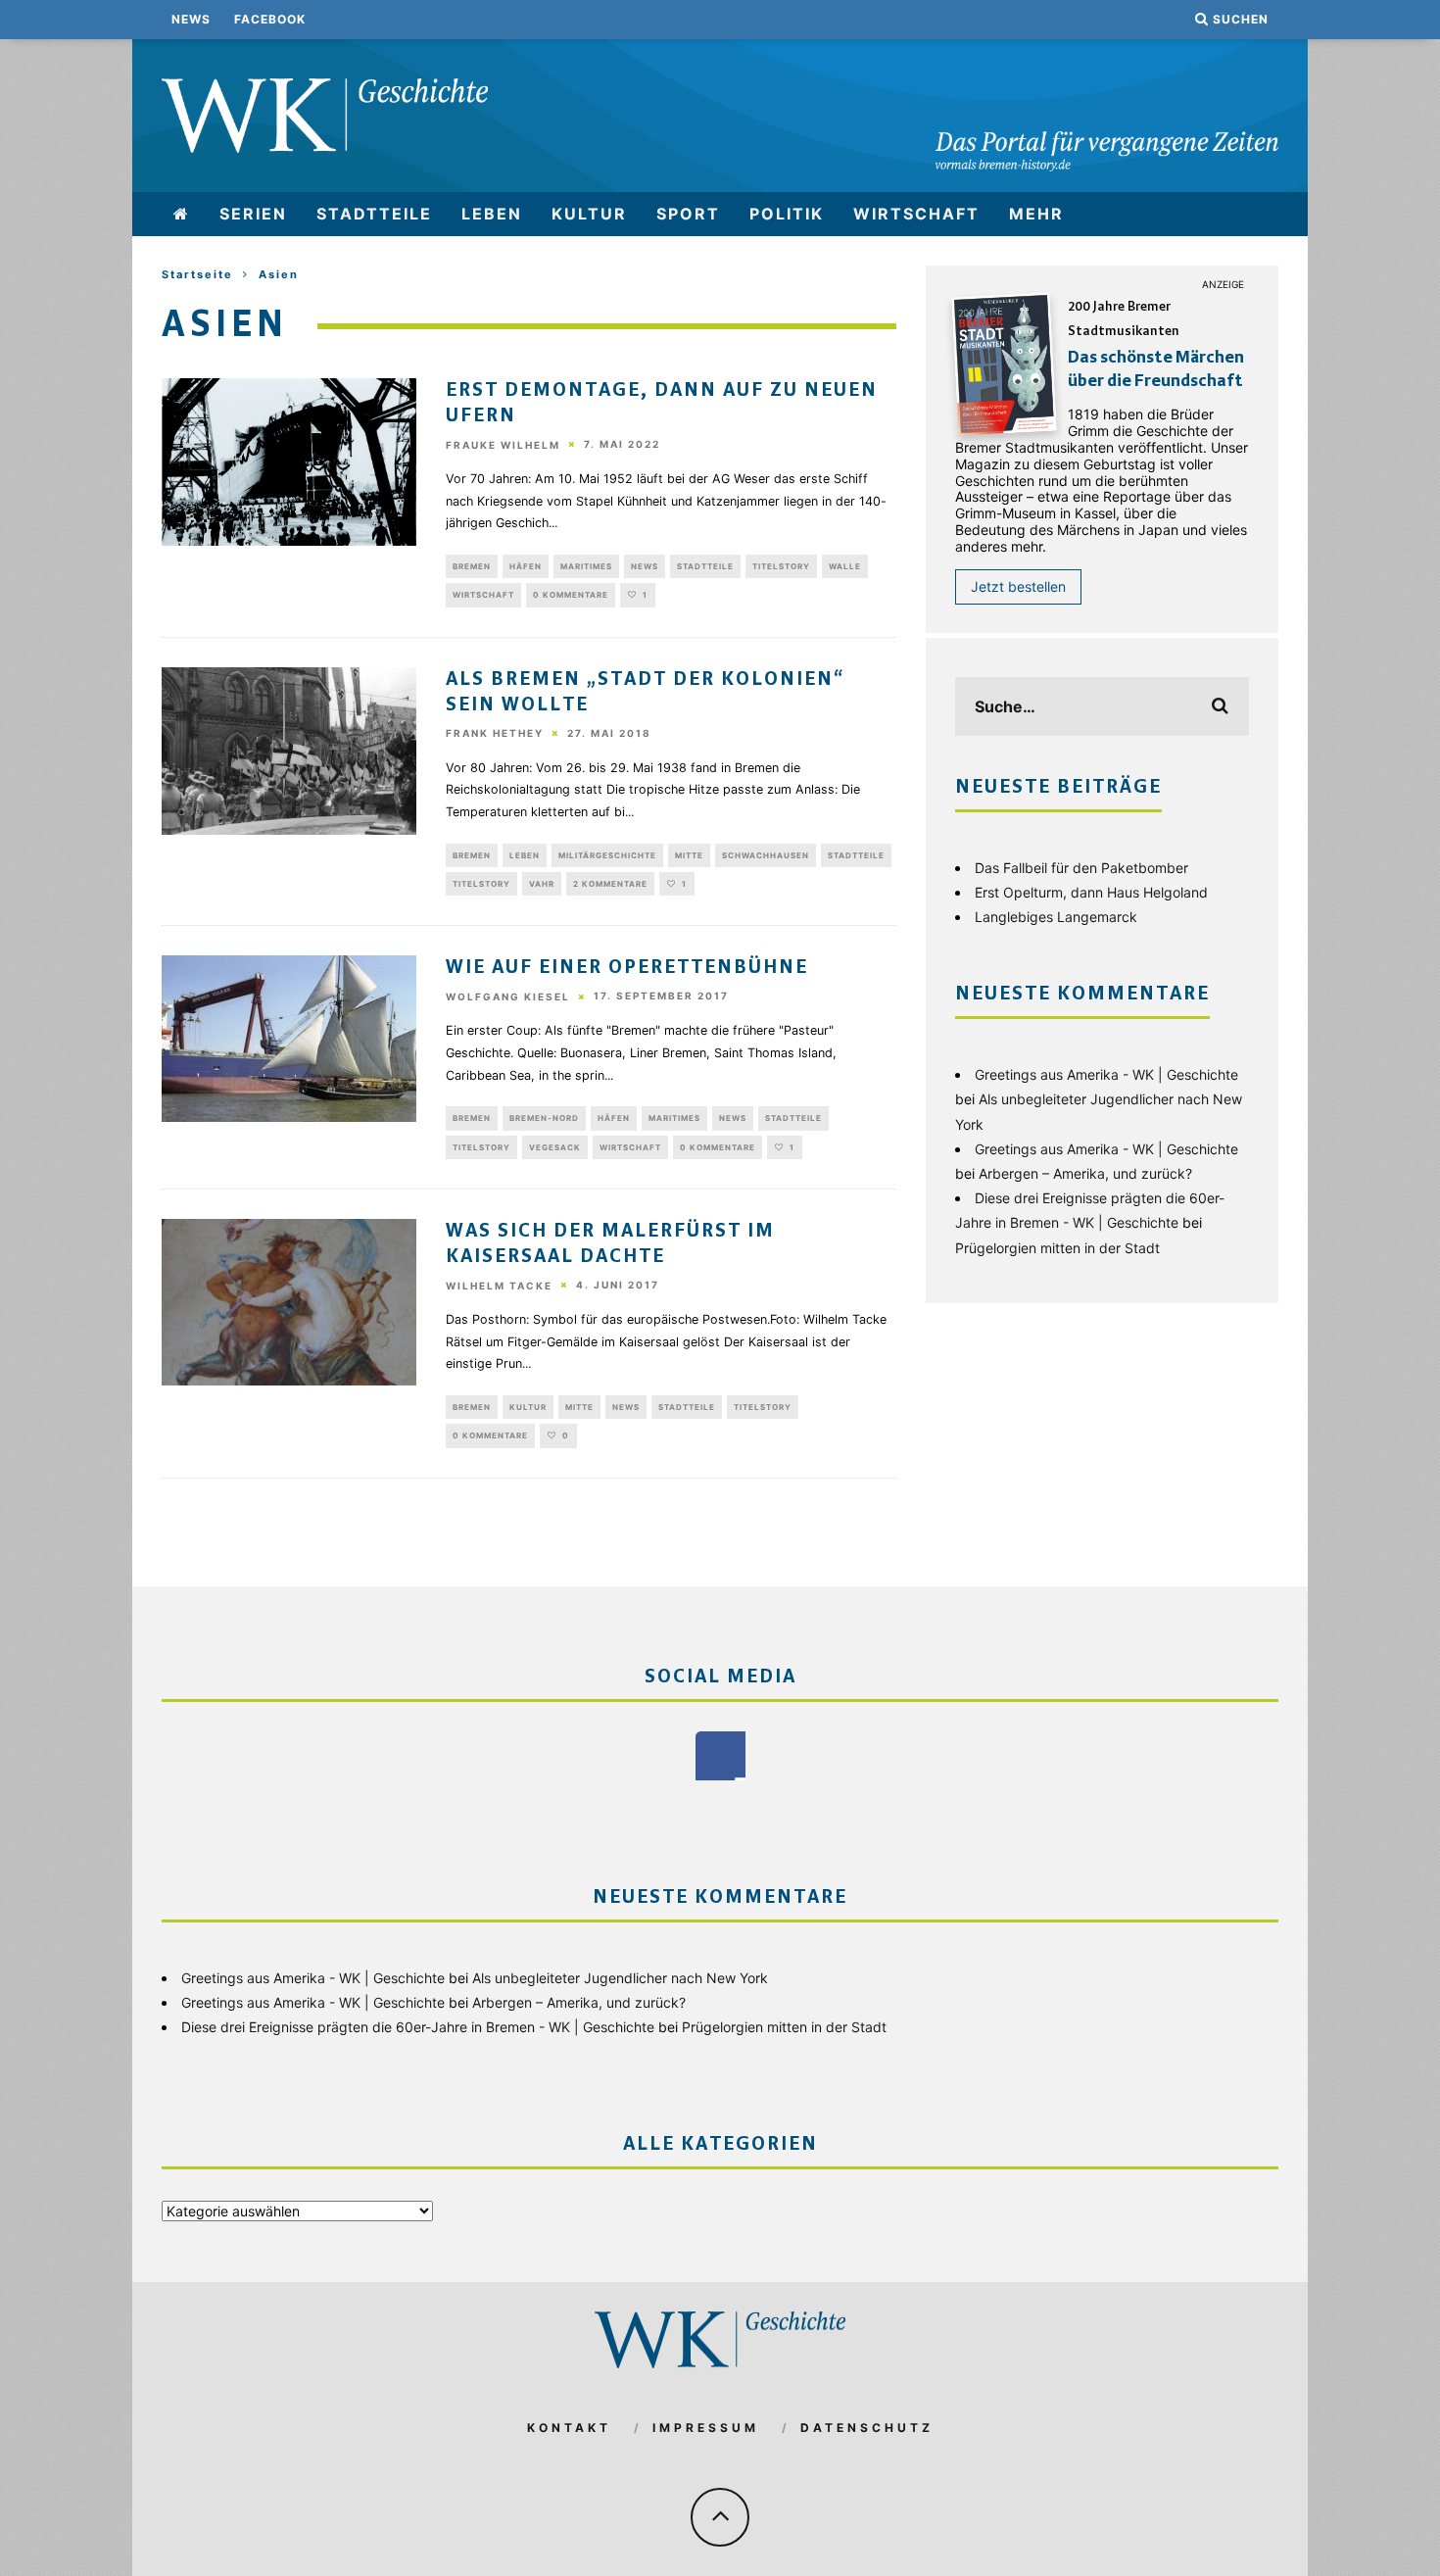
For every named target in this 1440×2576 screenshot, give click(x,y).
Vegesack (555, 1147)
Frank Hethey (495, 734)
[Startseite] (182, 214)
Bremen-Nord (544, 1118)
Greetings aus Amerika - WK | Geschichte (1106, 1074)
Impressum (706, 2428)
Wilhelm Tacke (499, 1286)
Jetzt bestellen (1018, 586)
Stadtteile (374, 214)
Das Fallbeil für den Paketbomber (1081, 868)
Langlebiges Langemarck (1056, 917)
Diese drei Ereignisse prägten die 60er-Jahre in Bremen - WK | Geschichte (418, 2027)
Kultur (589, 214)
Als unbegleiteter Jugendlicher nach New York (620, 1978)
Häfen (526, 566)
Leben (492, 214)
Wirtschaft (916, 214)
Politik (787, 214)
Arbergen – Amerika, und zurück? (1085, 1173)
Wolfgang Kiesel (508, 996)
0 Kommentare (571, 595)
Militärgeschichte (607, 855)
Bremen (472, 566)
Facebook (270, 19)
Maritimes (586, 566)
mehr (1036, 214)
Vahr (542, 884)
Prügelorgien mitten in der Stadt (1057, 1248)
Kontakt (569, 2428)
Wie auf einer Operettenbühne (627, 968)
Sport (688, 214)
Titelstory (781, 566)
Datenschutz (867, 2428)
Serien (253, 214)
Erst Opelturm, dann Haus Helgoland (1091, 892)
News (191, 19)
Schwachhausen (766, 855)
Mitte (689, 855)
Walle (845, 566)
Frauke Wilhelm (503, 445)
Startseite (197, 274)
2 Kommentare (610, 884)
